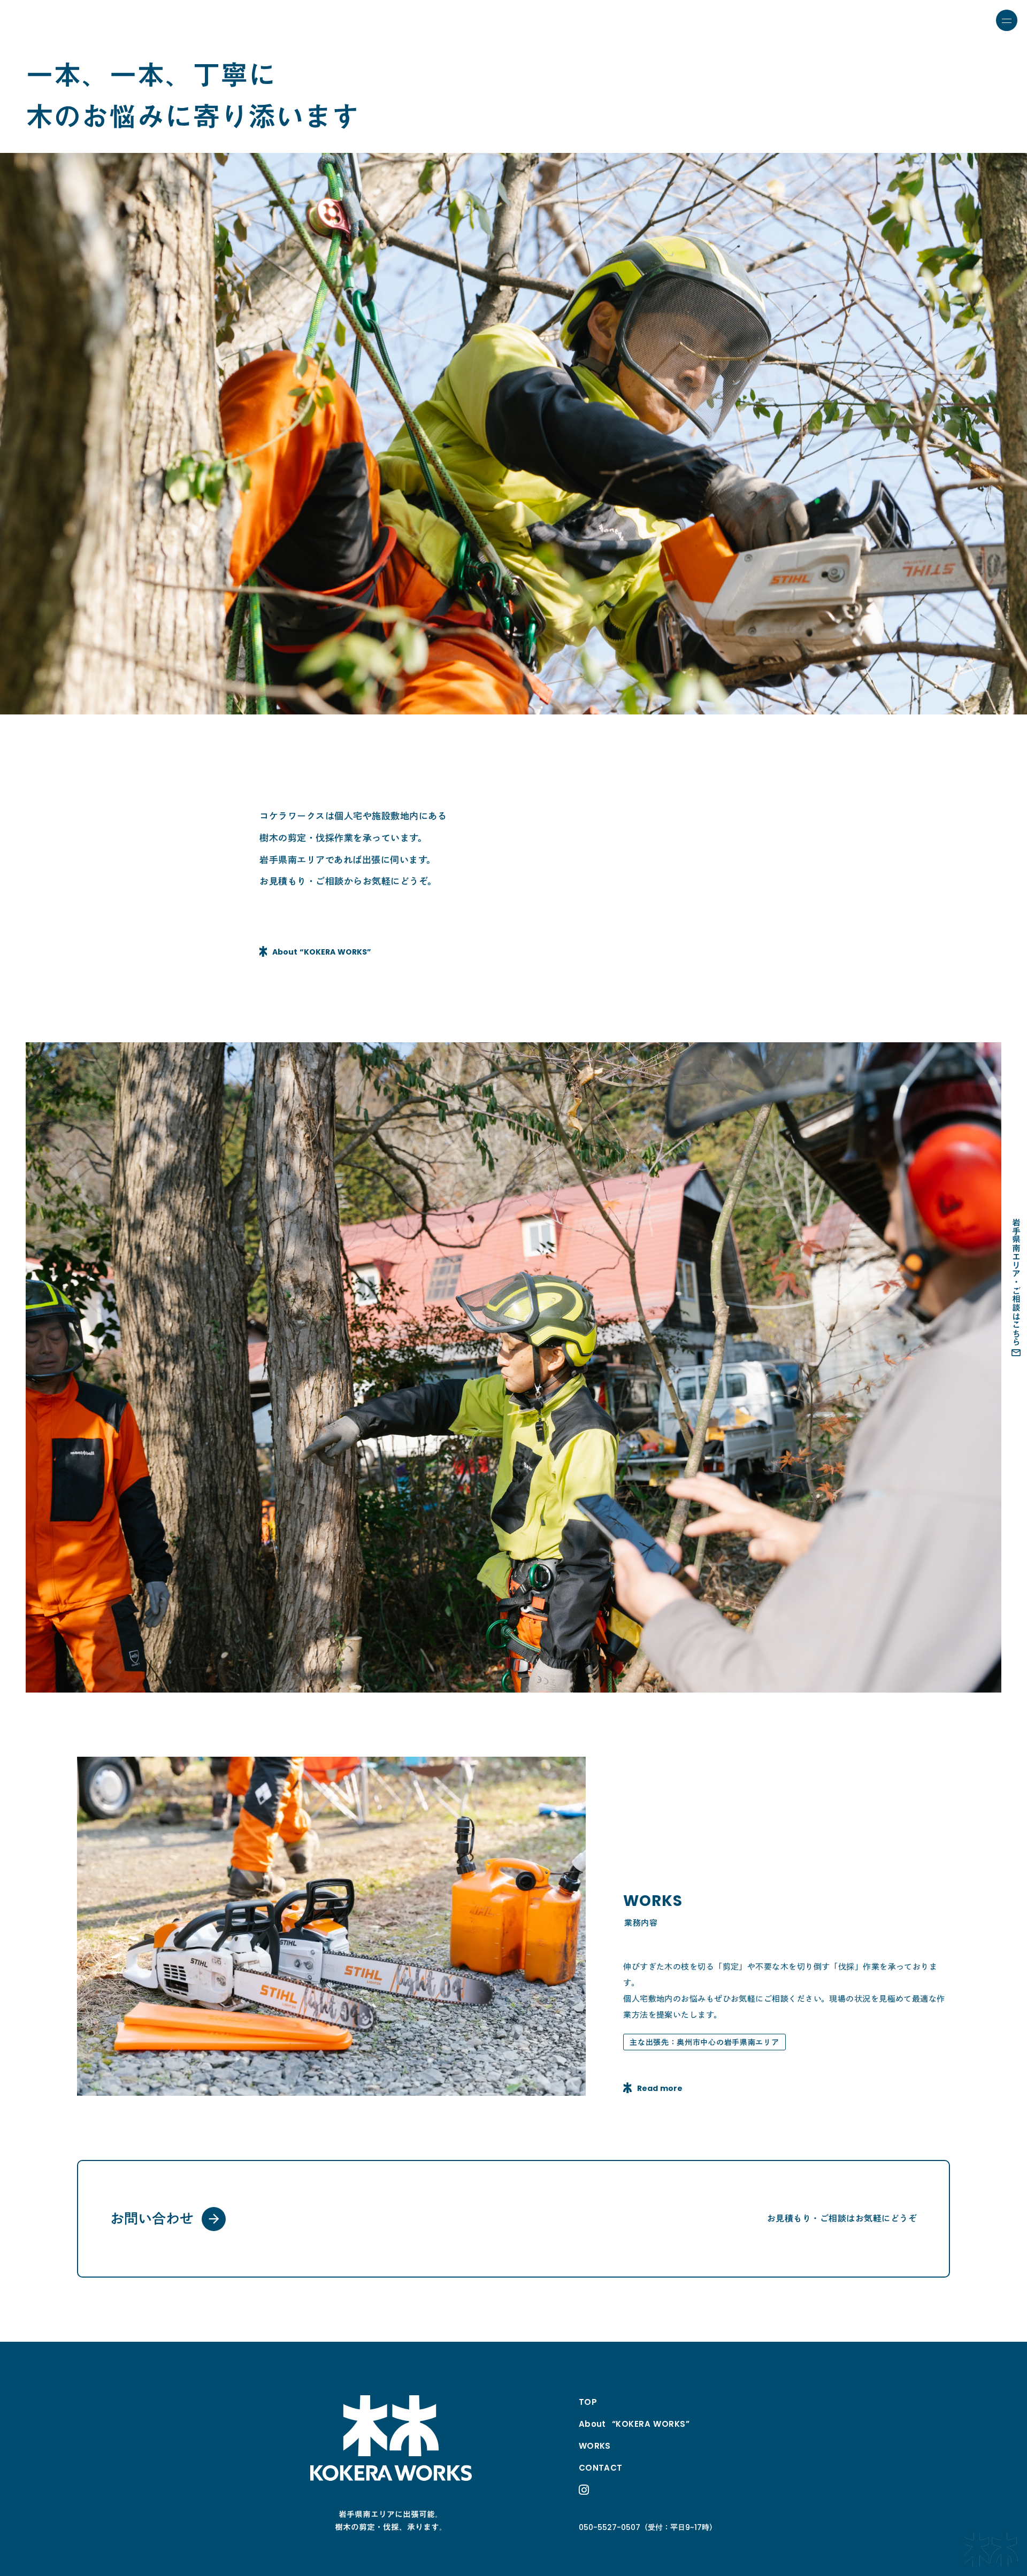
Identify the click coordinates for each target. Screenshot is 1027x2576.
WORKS (595, 2446)
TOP (588, 2402)
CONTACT (601, 2468)
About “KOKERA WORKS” (634, 2424)
